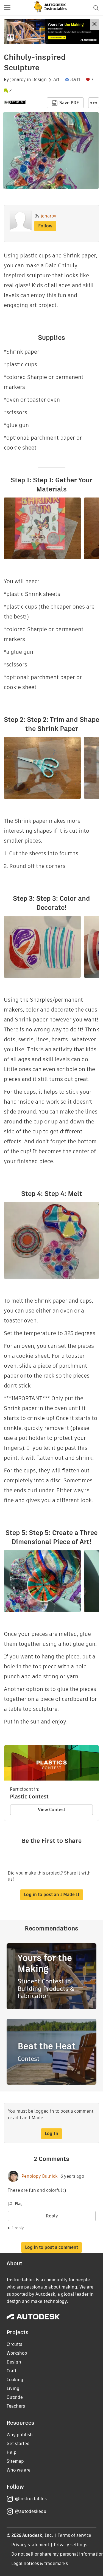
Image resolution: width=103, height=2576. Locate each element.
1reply (18, 2228)
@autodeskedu (31, 2511)
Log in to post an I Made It (52, 1895)
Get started (18, 2444)
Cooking (15, 2380)
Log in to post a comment (51, 2247)
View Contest (51, 1810)
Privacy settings (71, 2545)
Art (56, 80)
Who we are (19, 2470)
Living (13, 2388)
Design (39, 80)
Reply (52, 2216)
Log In (51, 2133)
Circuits (14, 2344)
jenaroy (18, 80)
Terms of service (75, 2535)
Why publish (20, 2435)
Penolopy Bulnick (40, 2176)
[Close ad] (94, 25)
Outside (15, 2397)
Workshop (17, 2353)
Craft (12, 2371)
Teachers (16, 2406)
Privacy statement (30, 2545)
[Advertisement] (51, 32)
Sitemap (15, 2461)
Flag (19, 2204)
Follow (45, 226)
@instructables (31, 2499)
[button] (7, 8)
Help (12, 2452)
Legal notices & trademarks (40, 2563)
